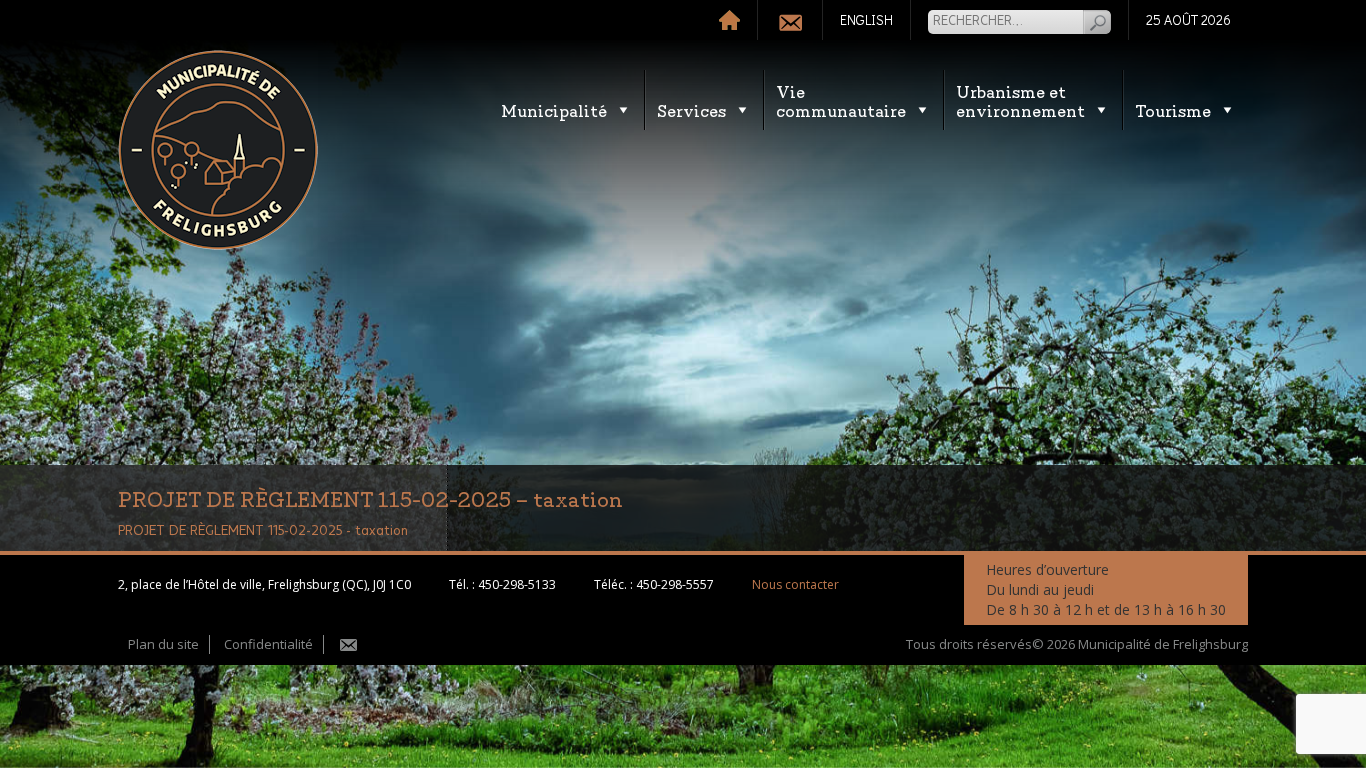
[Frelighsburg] (218, 150)
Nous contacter (795, 584)
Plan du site (163, 644)
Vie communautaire (841, 100)
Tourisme (1173, 109)
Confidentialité (268, 644)
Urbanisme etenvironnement (1020, 100)
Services (691, 109)
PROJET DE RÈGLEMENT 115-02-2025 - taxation (263, 531)
